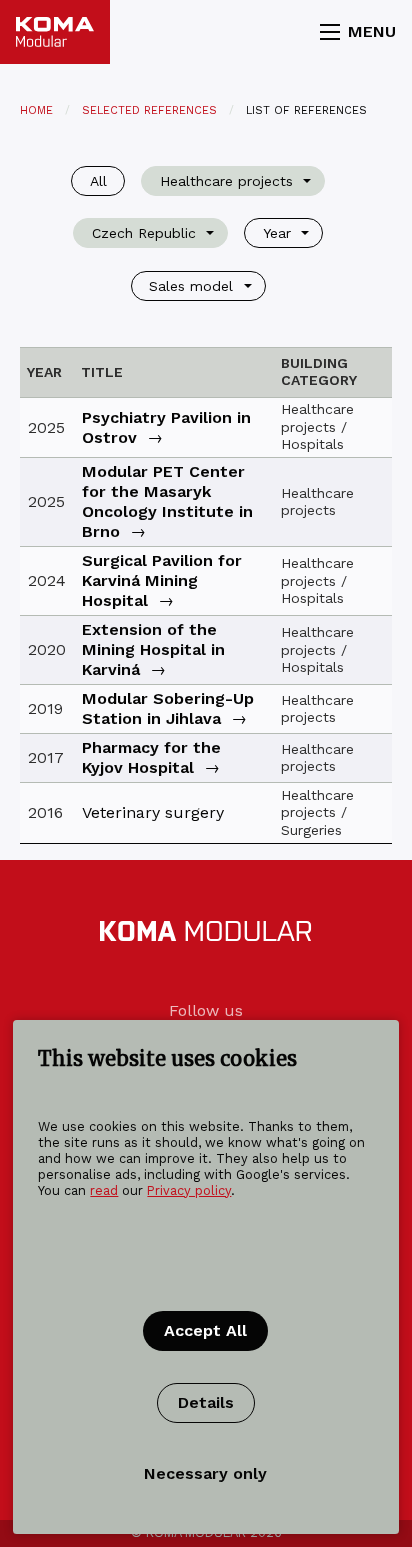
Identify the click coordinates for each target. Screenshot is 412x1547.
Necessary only (205, 1473)
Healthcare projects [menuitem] (226, 181)
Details (206, 1402)
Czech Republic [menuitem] (144, 233)
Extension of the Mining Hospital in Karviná (153, 649)
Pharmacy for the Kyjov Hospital (151, 757)
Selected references (149, 110)
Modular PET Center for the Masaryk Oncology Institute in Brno (167, 501)
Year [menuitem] (277, 233)
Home (36, 110)
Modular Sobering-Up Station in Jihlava (168, 708)
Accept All (205, 1330)
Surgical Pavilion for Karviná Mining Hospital (162, 580)
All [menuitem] (98, 181)
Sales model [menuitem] (191, 286)
